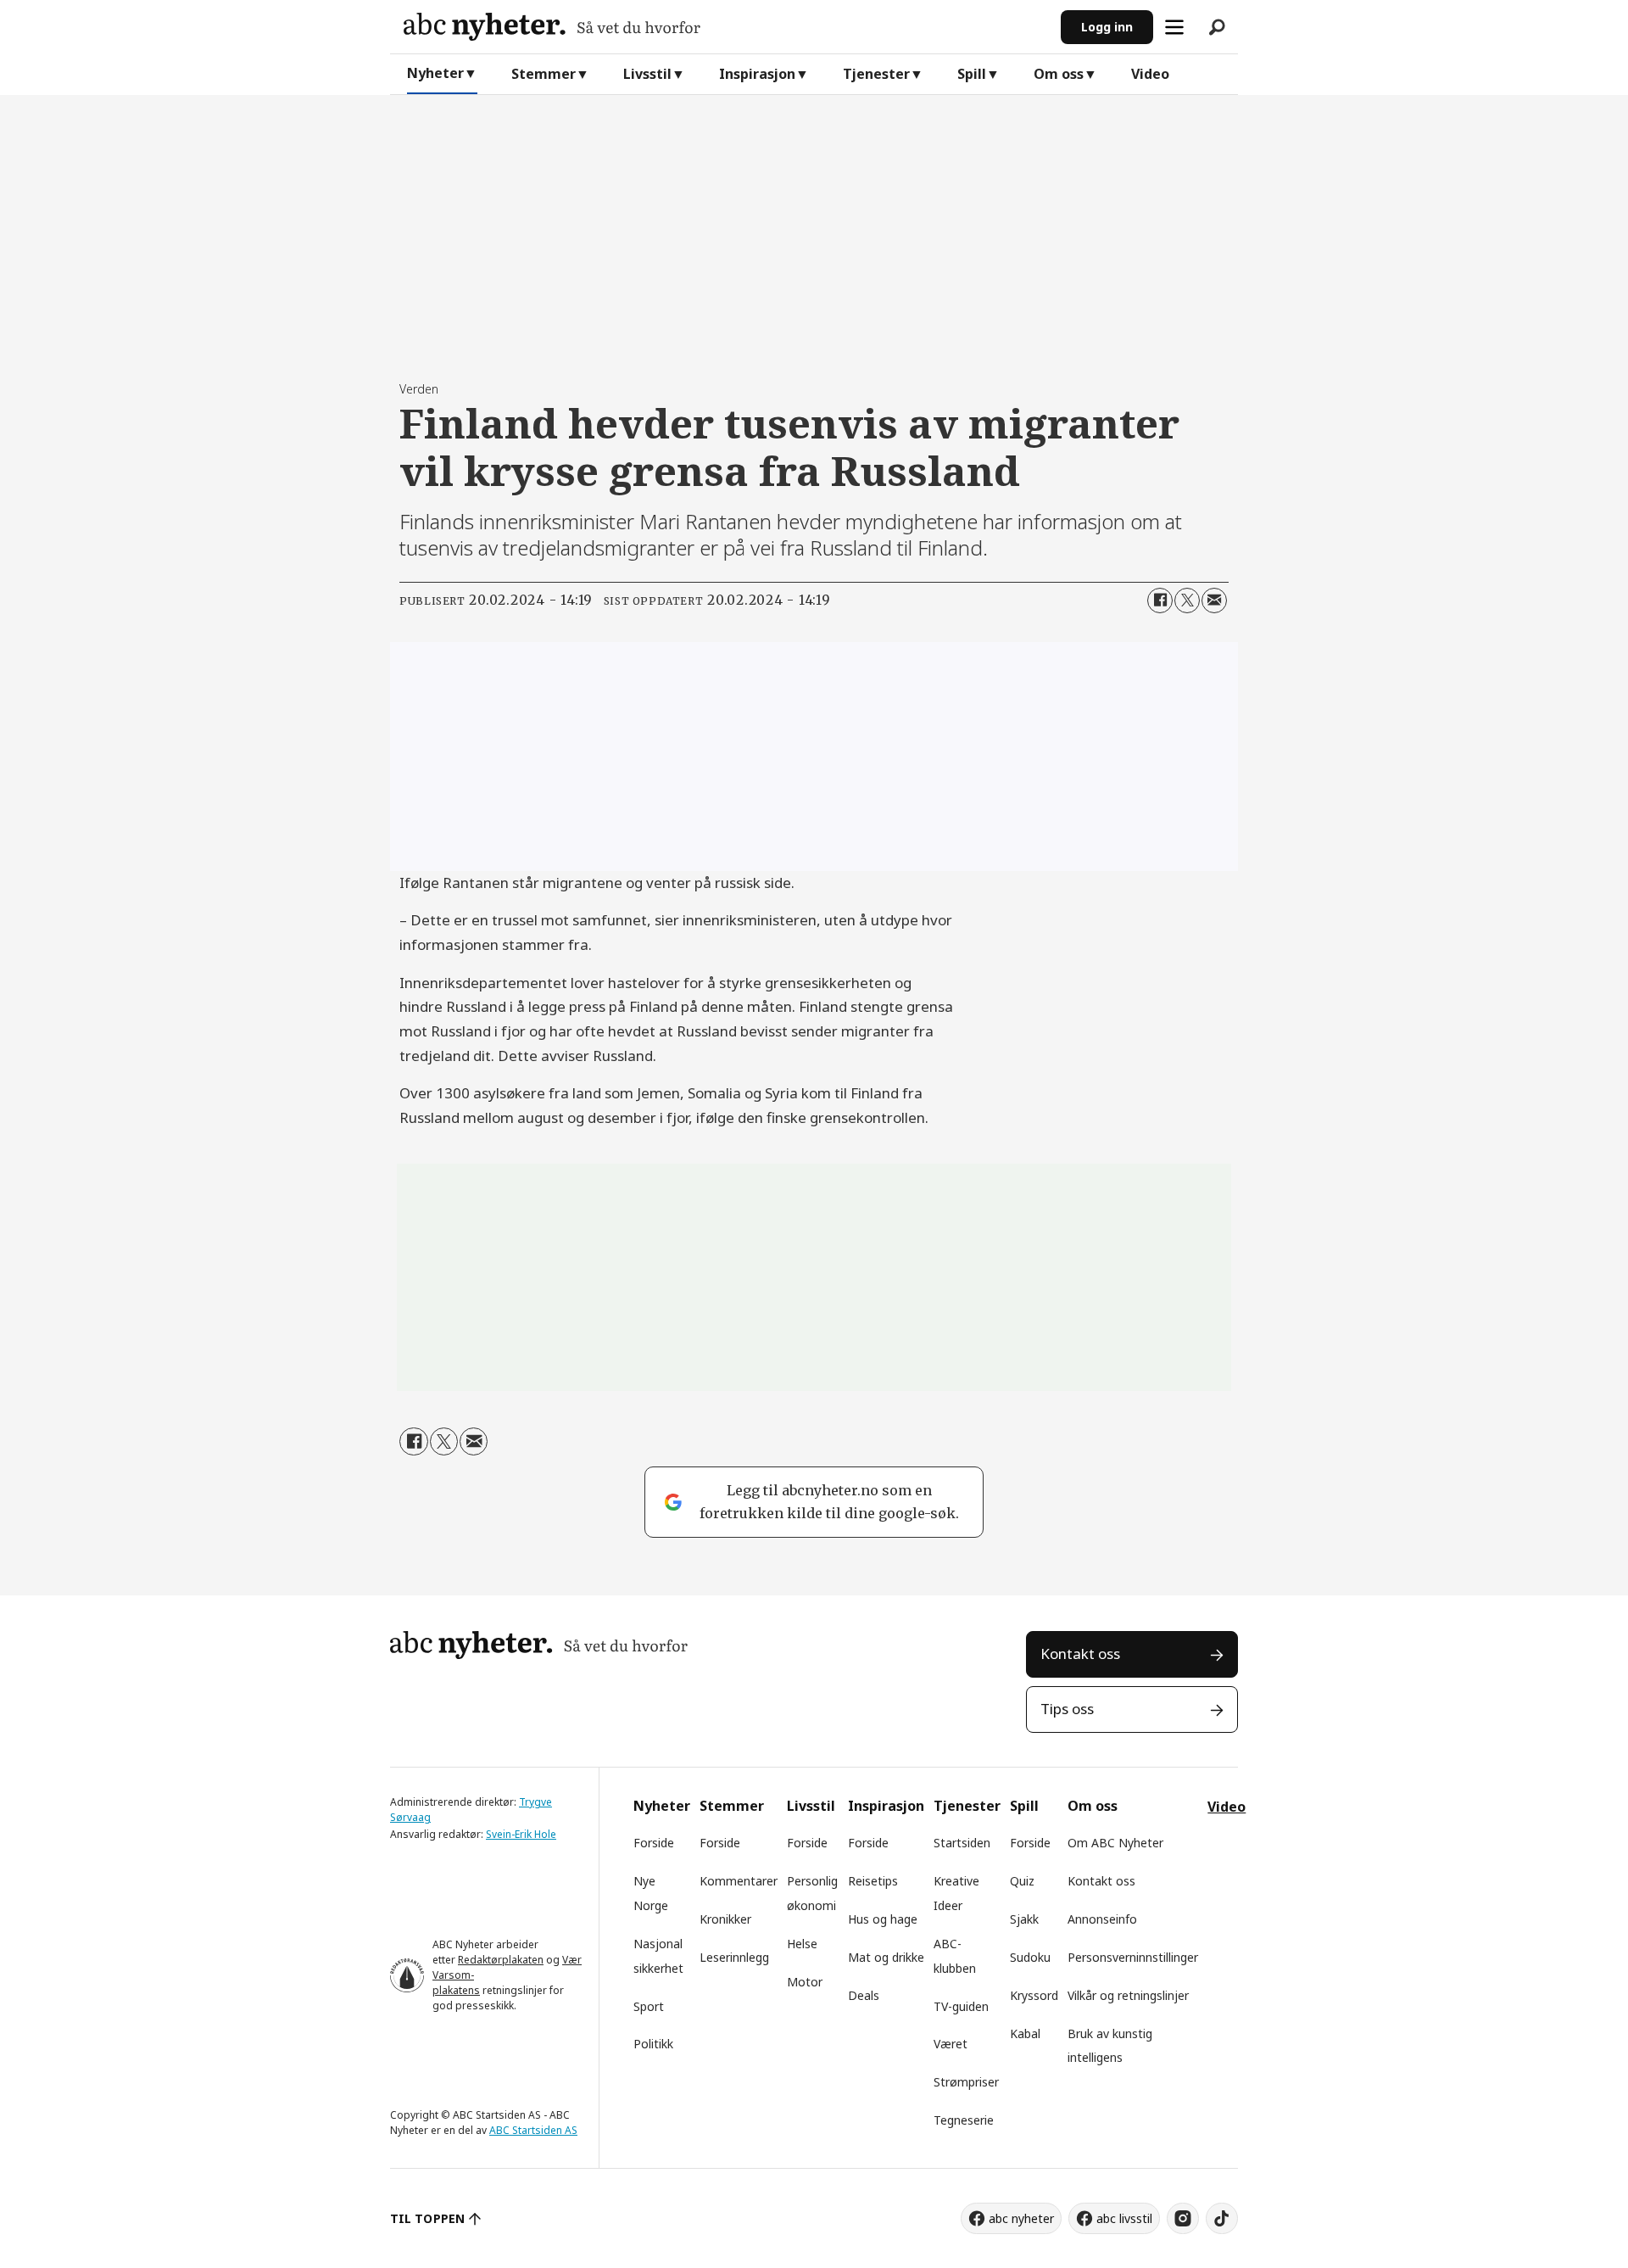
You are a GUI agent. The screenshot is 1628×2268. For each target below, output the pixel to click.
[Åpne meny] (1174, 27)
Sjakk (1024, 1919)
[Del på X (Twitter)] (1187, 601)
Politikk (653, 2044)
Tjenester (876, 74)
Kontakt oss (1080, 1654)
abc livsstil (1124, 2218)
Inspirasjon (757, 74)
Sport (649, 2006)
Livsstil (647, 74)
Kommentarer (739, 1881)
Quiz (1022, 1881)
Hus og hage (883, 1919)
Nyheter (435, 73)
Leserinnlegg (734, 1957)
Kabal (1025, 2033)
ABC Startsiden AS (533, 2130)
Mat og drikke (886, 1957)
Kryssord (1034, 1995)
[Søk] (1217, 27)
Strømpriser (966, 2082)
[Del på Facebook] (1160, 601)
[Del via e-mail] (1214, 601)
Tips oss (1067, 1709)
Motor (805, 1982)
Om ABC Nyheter (1115, 1843)
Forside (654, 1843)
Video (1150, 74)
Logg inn (1107, 27)
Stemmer (544, 74)
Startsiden (962, 1843)
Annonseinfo (1102, 1919)
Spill (972, 74)
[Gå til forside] (725, 27)
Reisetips (873, 1881)
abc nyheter (1021, 2218)
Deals (864, 1995)
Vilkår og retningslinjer (1128, 1995)
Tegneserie (964, 2120)
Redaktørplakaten (501, 1960)
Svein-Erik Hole (521, 1834)
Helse (802, 1944)
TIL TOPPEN (427, 2218)
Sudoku (1030, 1957)
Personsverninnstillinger (1133, 1957)
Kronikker (725, 1919)
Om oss (1059, 74)
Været (951, 2044)
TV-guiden (961, 2006)
